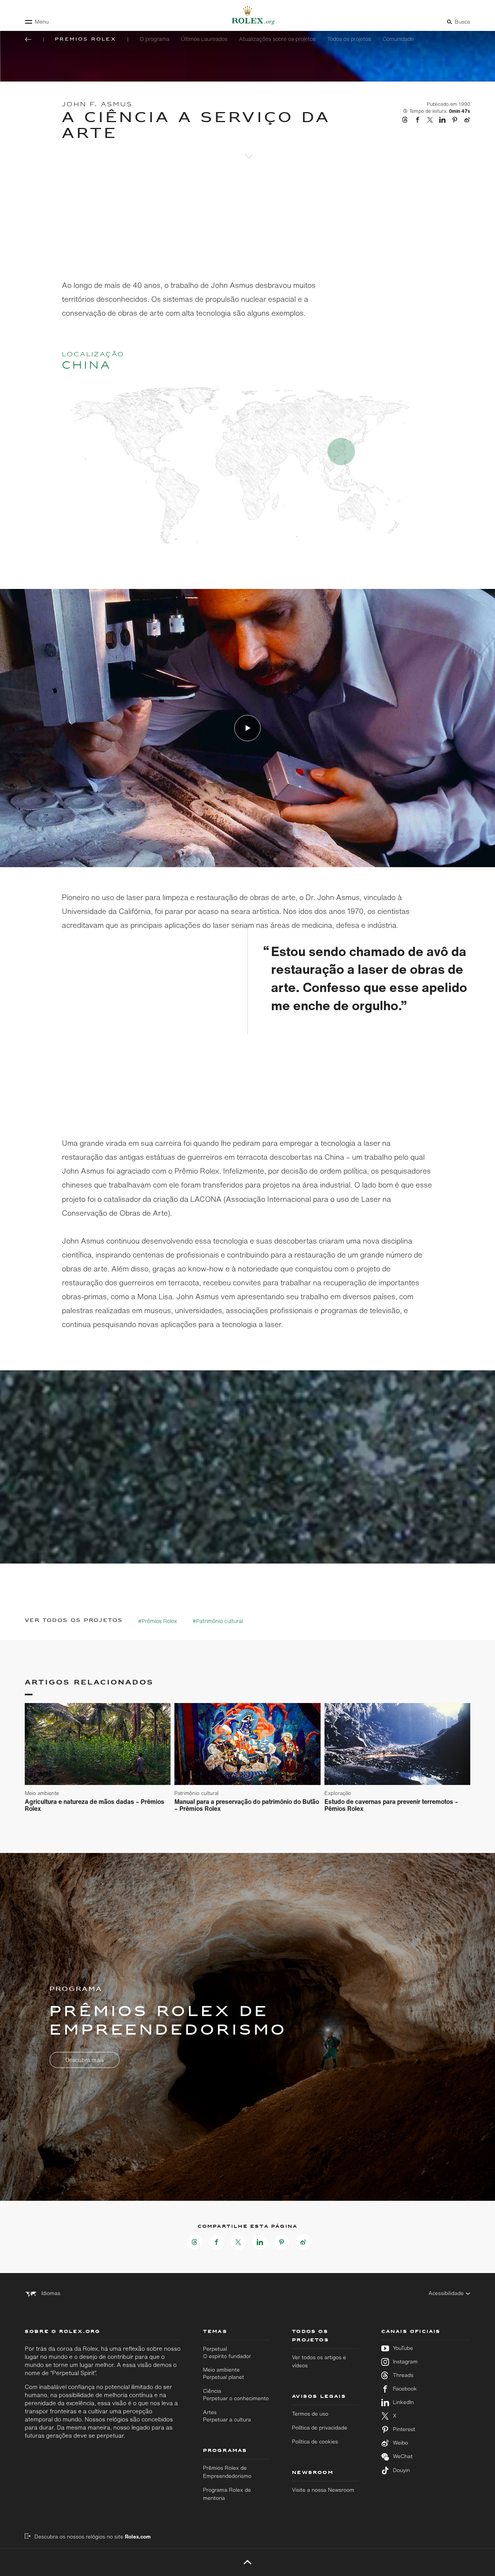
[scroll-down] (247, 146)
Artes (227, 2416)
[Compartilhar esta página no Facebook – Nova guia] (217, 2242)
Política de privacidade (320, 2428)
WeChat (403, 2456)
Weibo (400, 2443)
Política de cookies (315, 2442)
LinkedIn (403, 2402)
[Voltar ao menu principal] (28, 39)
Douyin (401, 2470)
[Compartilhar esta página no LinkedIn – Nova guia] (260, 2242)
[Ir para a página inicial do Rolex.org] (247, 15)
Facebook (405, 2389)
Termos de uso (310, 2414)
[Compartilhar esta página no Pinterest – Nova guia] (282, 2242)
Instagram (405, 2362)
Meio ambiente (224, 2373)
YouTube (403, 2348)
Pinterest (404, 2429)
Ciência (236, 2395)
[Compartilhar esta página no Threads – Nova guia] (195, 2242)
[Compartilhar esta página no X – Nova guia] (238, 2242)
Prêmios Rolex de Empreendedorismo (227, 2472)
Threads (403, 2375)
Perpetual (227, 2352)
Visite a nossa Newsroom (323, 2490)
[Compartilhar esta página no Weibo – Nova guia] (303, 2242)
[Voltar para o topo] (248, 2562)
